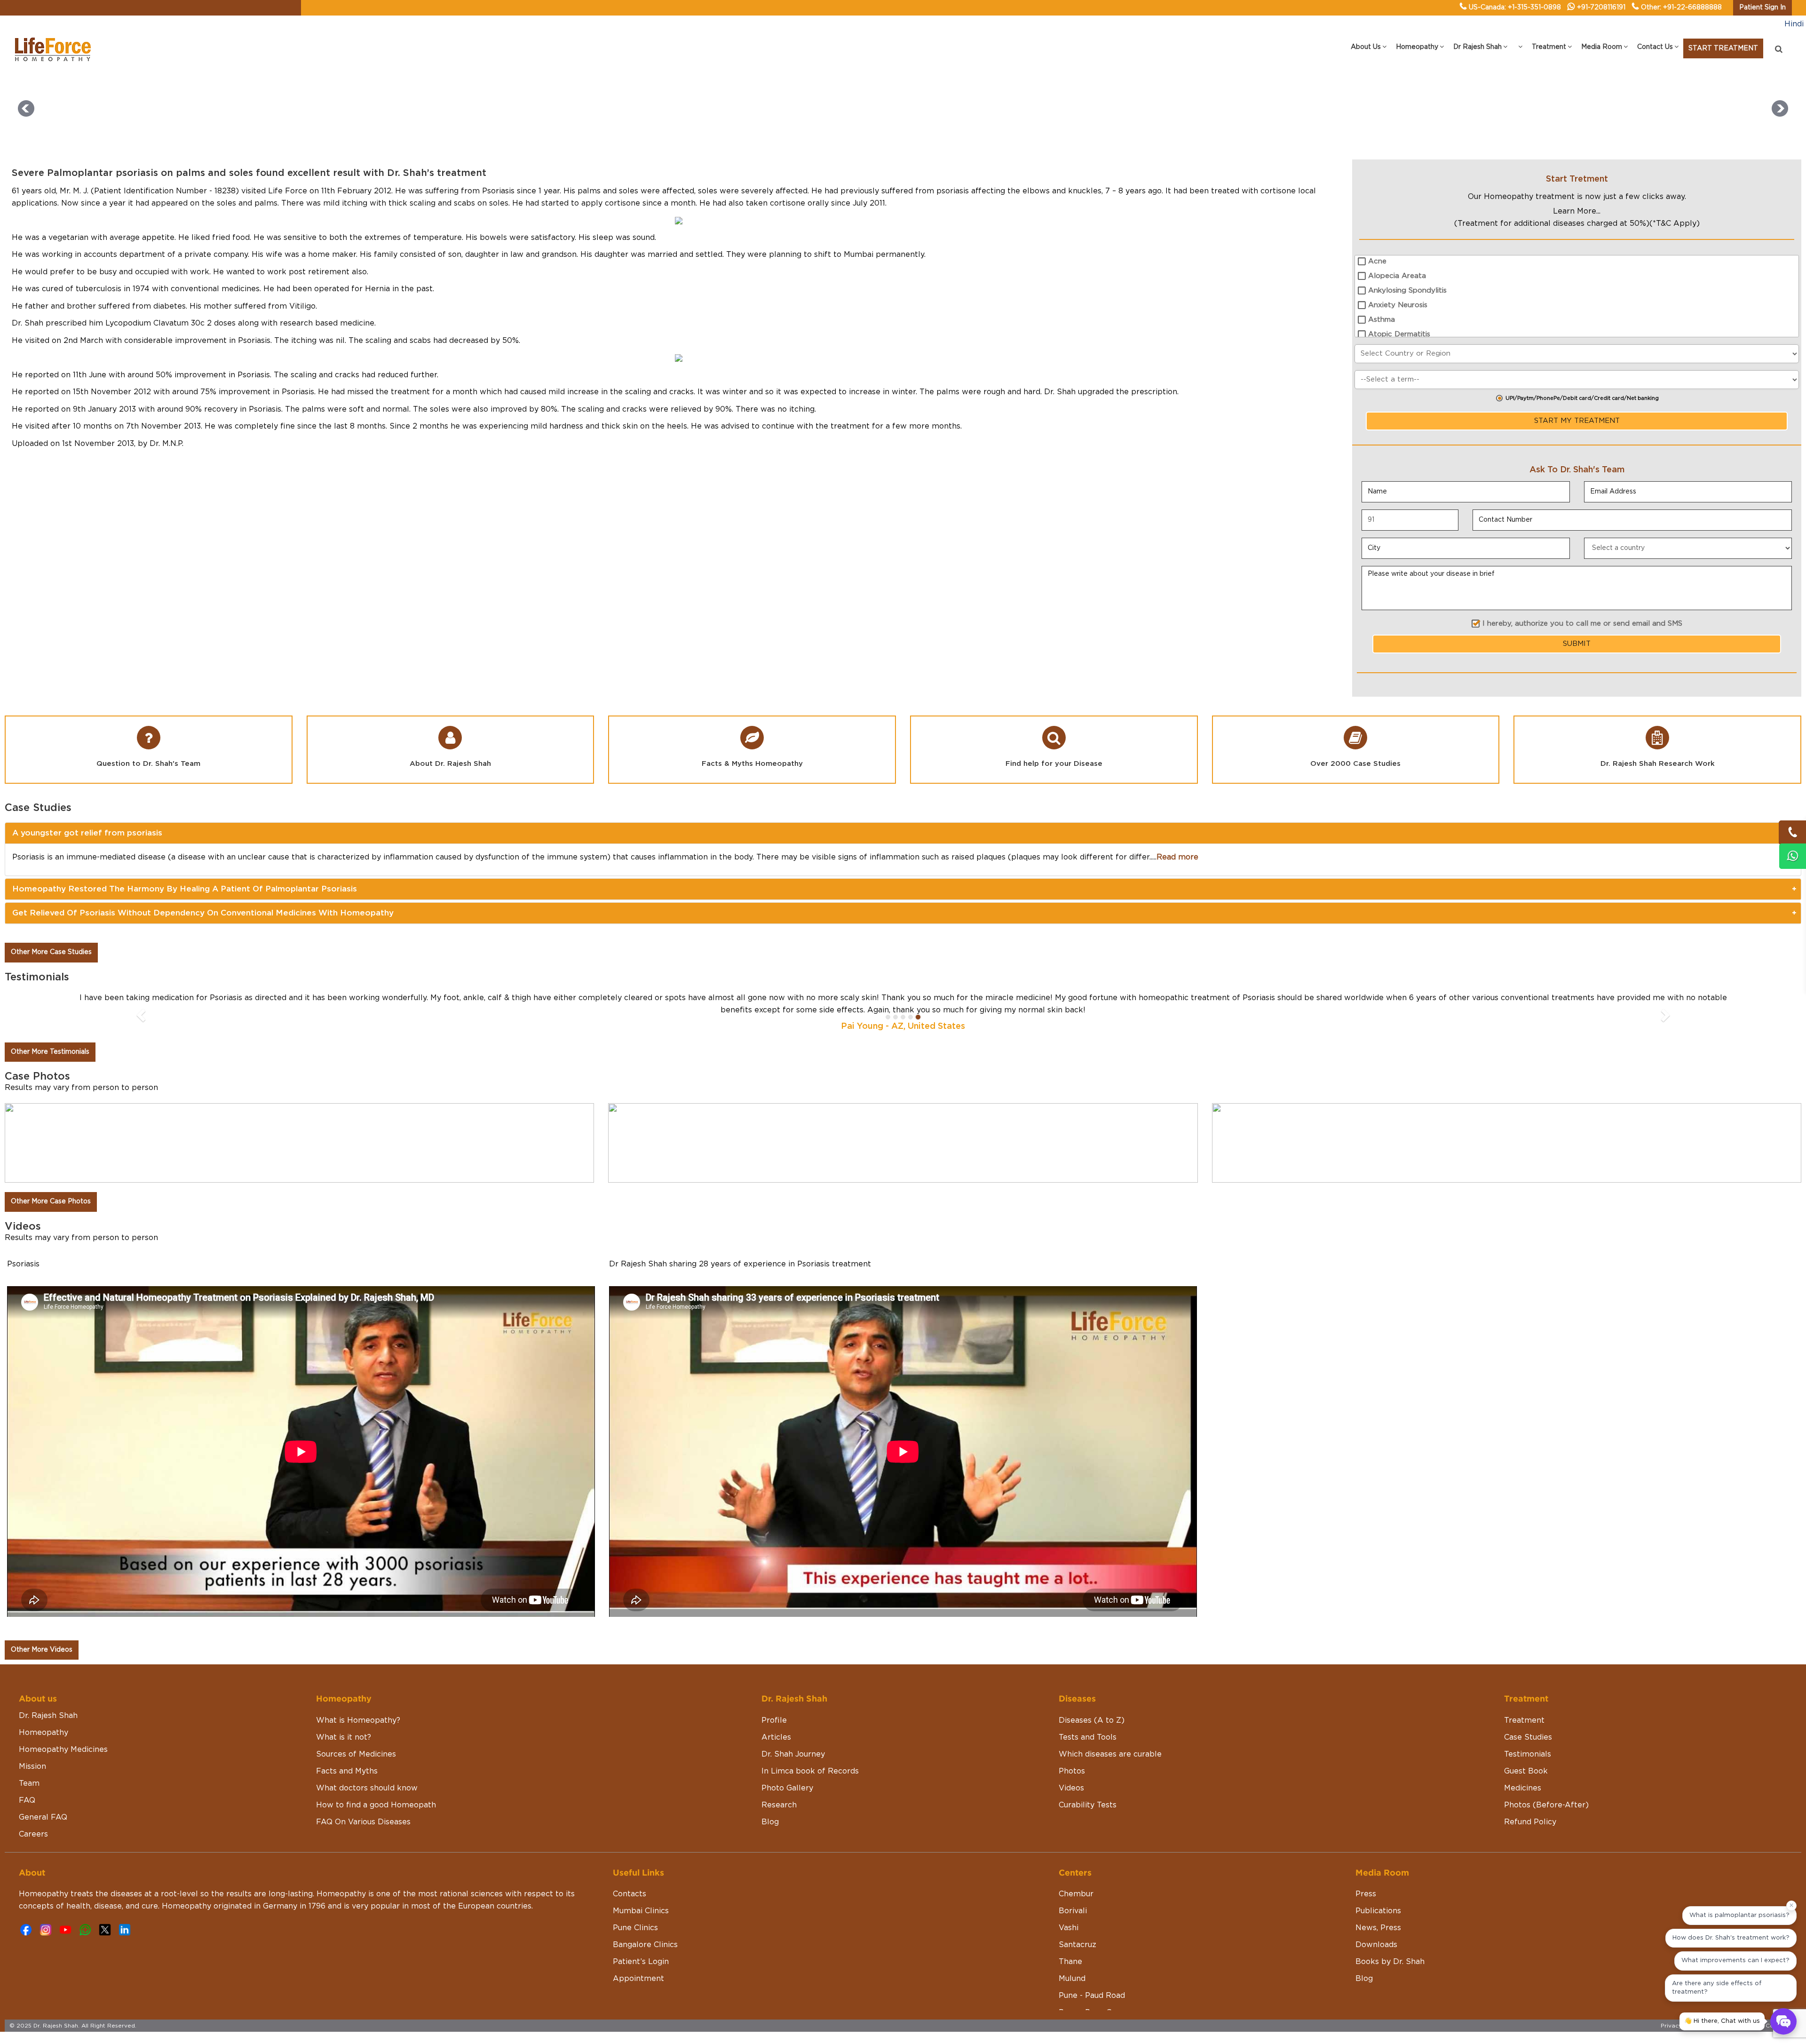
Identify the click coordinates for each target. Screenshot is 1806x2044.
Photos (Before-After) (1546, 1805)
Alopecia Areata (1397, 276)
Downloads (1376, 1945)
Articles (776, 1737)
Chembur (1076, 1894)
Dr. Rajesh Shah (48, 1716)
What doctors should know (367, 1788)
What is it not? (344, 1737)
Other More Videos (42, 1650)
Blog (770, 1822)
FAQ (27, 1800)
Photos (1072, 1771)
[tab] (903, 833)
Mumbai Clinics (641, 1911)
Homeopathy (44, 1733)
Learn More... (1577, 211)
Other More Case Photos (51, 1201)
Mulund (1072, 1979)
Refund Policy (1530, 1822)
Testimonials (1528, 1754)
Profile (774, 1720)
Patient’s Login (641, 1962)
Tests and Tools (1088, 1737)
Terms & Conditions (1769, 2026)
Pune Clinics (635, 1928)
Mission (32, 1766)
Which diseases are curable (1110, 1754)
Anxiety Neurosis (1398, 305)
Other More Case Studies (51, 952)
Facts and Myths (347, 1771)
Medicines (1523, 1788)
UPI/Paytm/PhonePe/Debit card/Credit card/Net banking (1582, 398)
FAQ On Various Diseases (363, 1822)
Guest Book (1526, 1771)
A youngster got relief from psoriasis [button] (87, 833)
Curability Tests (1088, 1805)
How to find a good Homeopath (376, 1805)
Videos (1071, 1788)
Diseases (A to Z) (1092, 1720)
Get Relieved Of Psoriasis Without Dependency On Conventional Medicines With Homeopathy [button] (203, 913)
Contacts (630, 1894)
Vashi (1069, 1928)
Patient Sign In (1762, 8)
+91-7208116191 (1601, 8)
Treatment (1524, 1720)
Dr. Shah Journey (793, 1754)
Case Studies (1528, 1737)
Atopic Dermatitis (1399, 334)
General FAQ (43, 1817)
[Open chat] (1783, 2021)
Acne (1377, 261)
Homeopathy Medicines (63, 1750)
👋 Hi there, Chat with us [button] (1722, 2021)
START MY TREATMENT (1577, 421)
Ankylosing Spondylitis (1407, 290)
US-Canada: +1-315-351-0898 (1515, 8)
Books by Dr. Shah (1390, 1962)
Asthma (1382, 320)
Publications (1378, 1911)
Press (1366, 1894)
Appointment (638, 1979)
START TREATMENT (1723, 48)
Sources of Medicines (356, 1754)
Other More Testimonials (50, 1052)
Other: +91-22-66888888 (1681, 8)
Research (779, 1805)
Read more (1177, 857)
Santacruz (1077, 1945)
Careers (33, 1834)
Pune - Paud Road (1092, 1996)
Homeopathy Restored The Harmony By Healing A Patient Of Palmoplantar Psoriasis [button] (185, 889)
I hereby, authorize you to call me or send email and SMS (1582, 624)
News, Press (1378, 1928)
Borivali (1073, 1911)
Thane (1070, 1962)
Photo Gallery (787, 1788)
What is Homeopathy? (358, 1720)
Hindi (1794, 24)
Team (29, 1783)
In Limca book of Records (810, 1771)
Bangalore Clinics (645, 1945)
